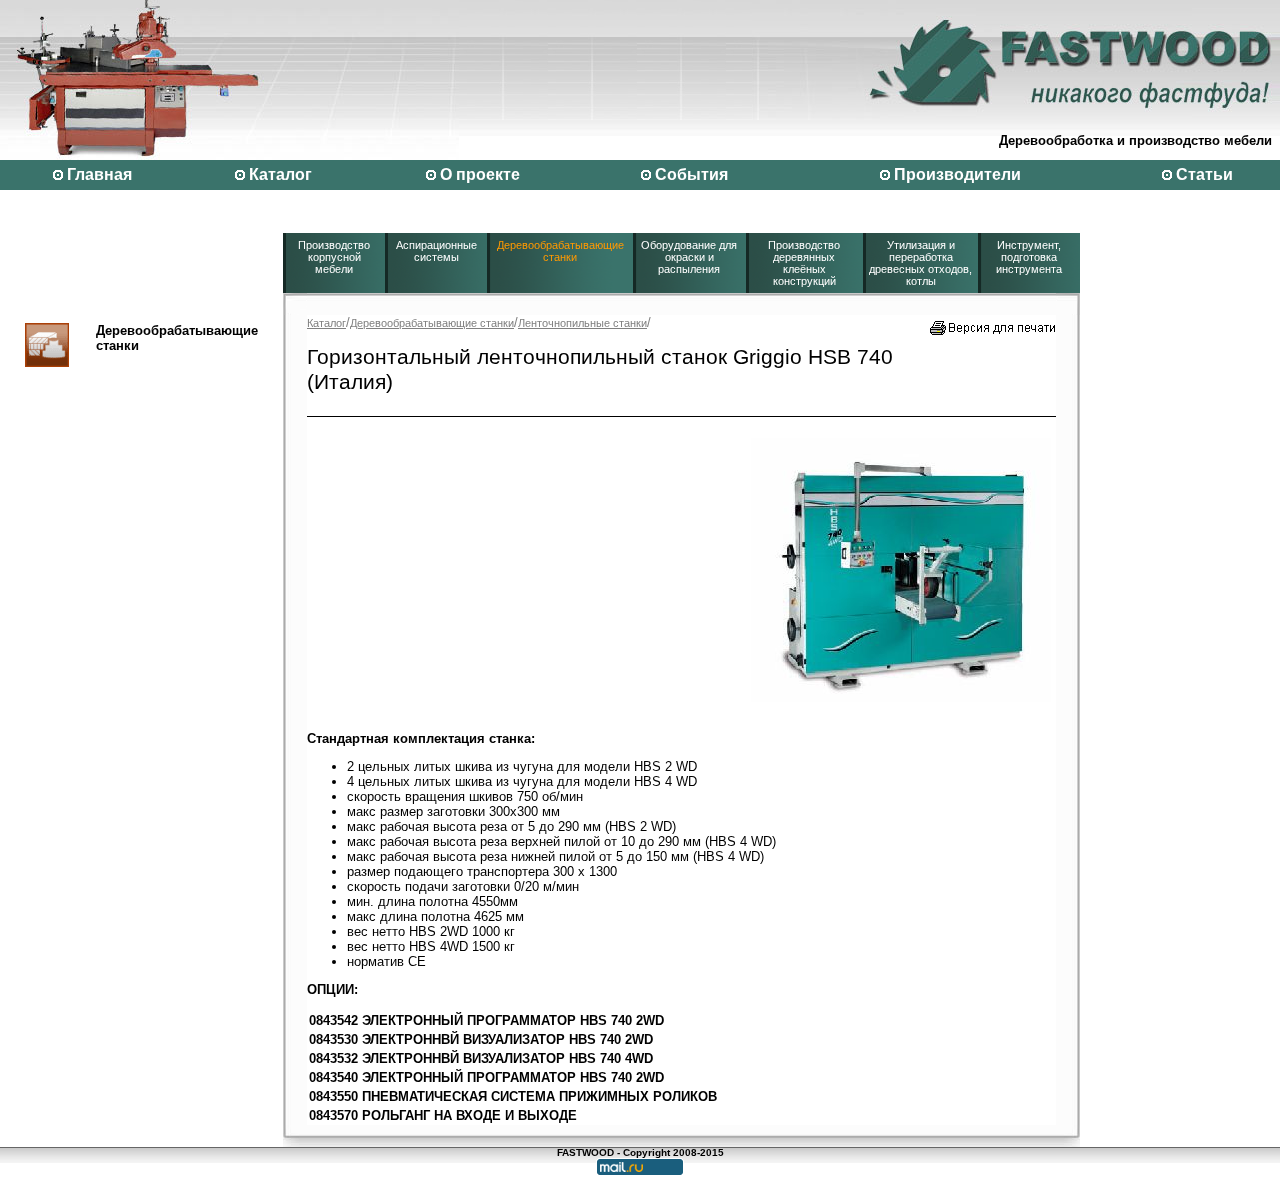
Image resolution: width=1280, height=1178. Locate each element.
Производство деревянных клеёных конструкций (804, 263)
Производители (957, 174)
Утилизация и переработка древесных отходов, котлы (920, 263)
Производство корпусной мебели (334, 257)
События (691, 174)
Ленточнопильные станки (582, 323)
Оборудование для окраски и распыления (689, 257)
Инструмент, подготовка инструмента (1029, 257)
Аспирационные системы (436, 251)
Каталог (280, 174)
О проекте (480, 174)
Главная (99, 174)
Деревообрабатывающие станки (560, 251)
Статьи (1204, 174)
